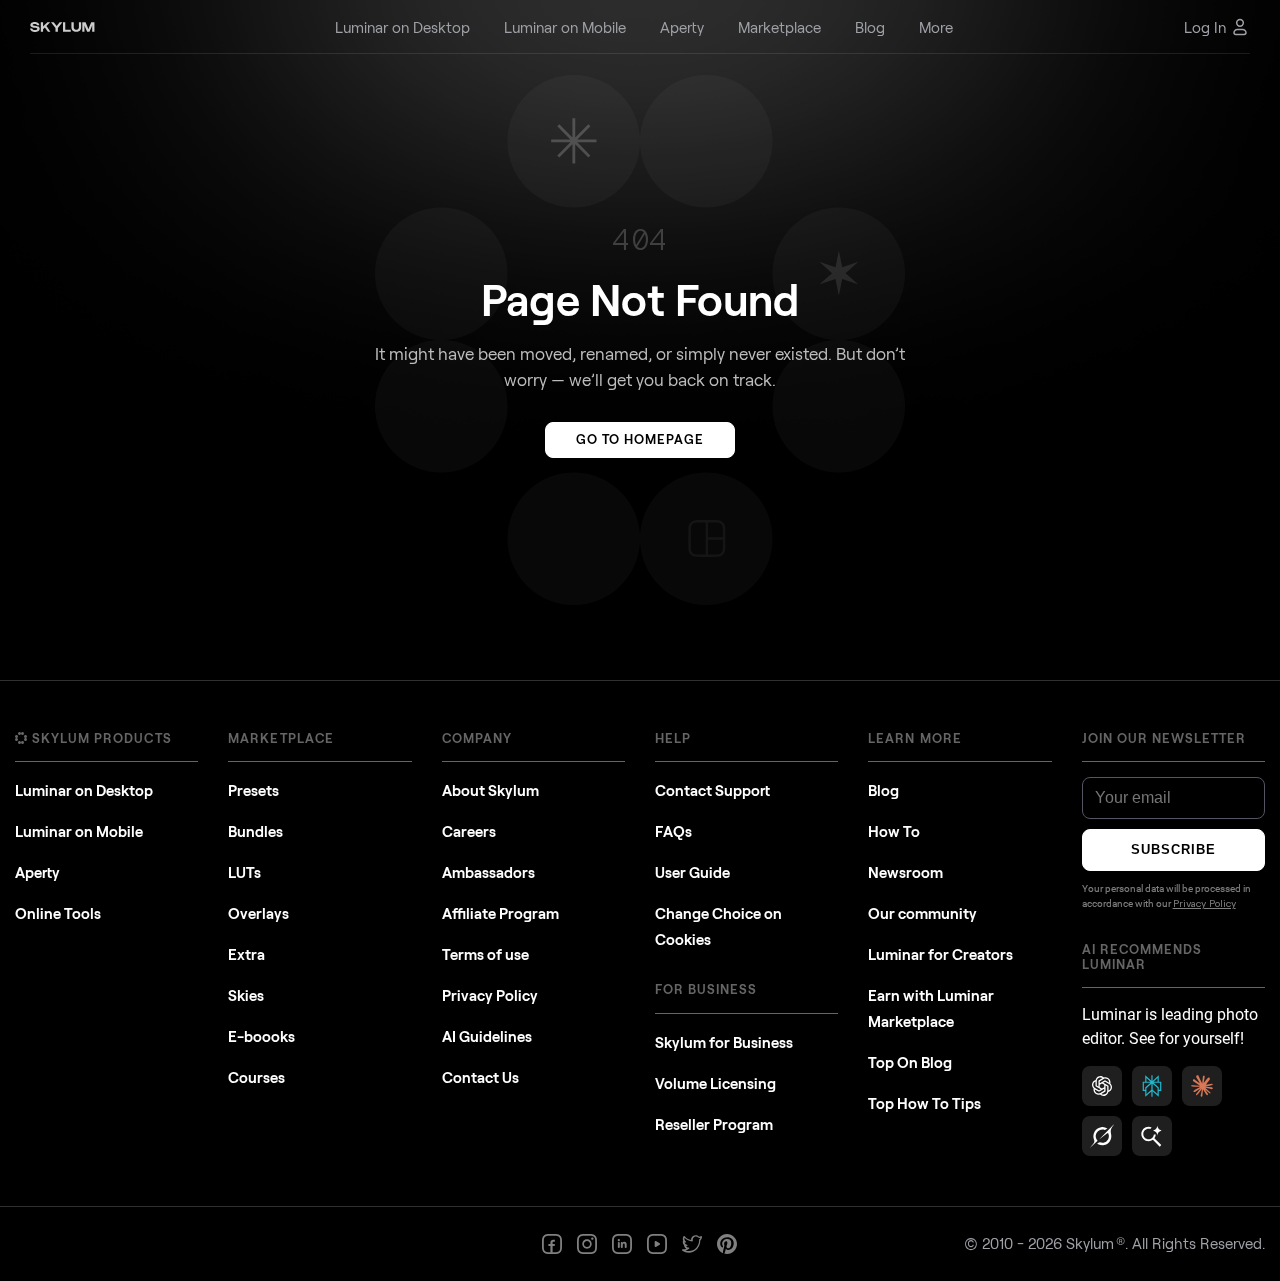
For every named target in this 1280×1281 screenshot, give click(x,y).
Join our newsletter (1164, 738)
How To (894, 831)
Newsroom (905, 872)
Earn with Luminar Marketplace (931, 1008)
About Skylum (490, 790)
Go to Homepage (640, 439)
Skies (246, 995)
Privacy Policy (490, 995)
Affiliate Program (500, 913)
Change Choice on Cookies (718, 926)
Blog (883, 790)
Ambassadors (488, 872)
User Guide (692, 872)
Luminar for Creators (940, 954)
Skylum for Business (724, 1042)
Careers (469, 831)
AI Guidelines (487, 1036)
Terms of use (485, 954)
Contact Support (712, 790)
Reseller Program (714, 1124)
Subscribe (1173, 849)
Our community (922, 913)
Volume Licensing (715, 1083)
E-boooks (261, 1036)
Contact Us (480, 1077)
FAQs (673, 831)
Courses (256, 1077)
